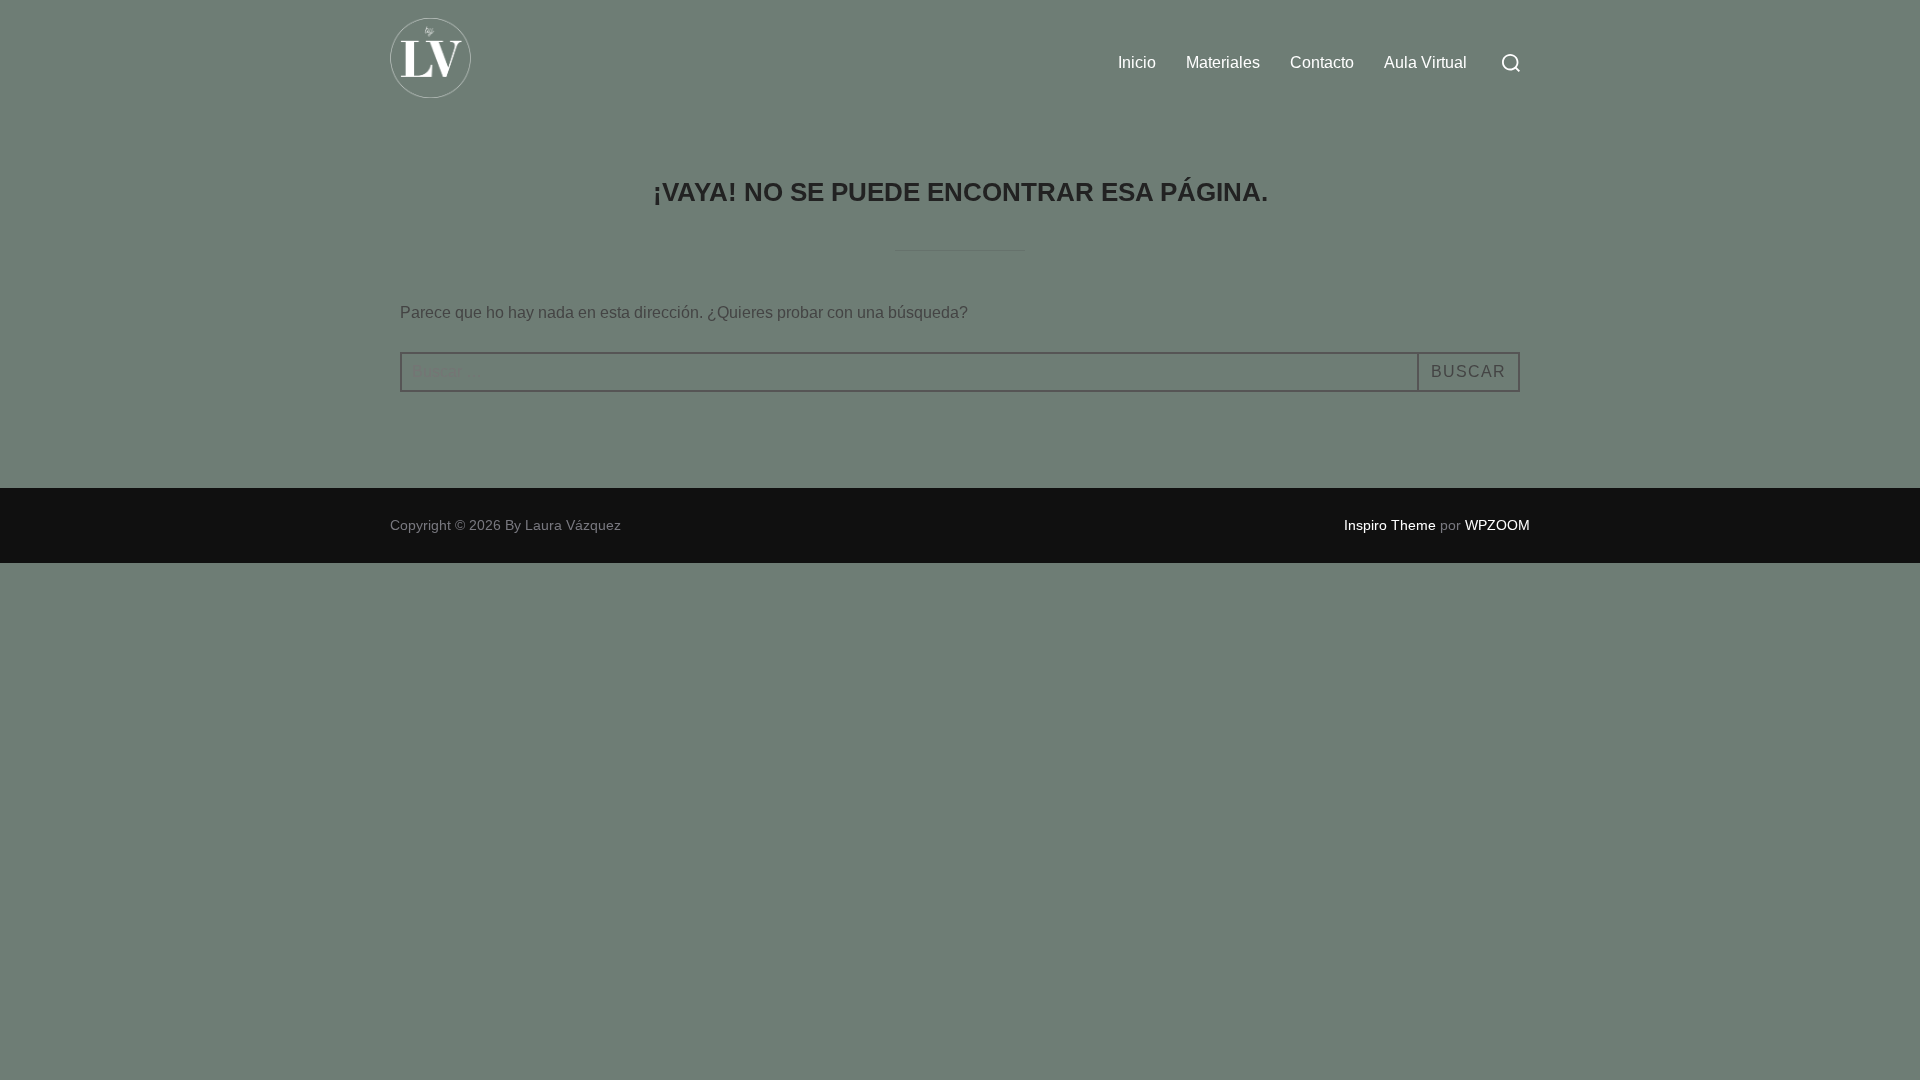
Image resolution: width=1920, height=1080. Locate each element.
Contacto (1322, 62)
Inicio (1137, 62)
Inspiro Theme (1390, 525)
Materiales (1223, 62)
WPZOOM (1497, 525)
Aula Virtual (1425, 62)
